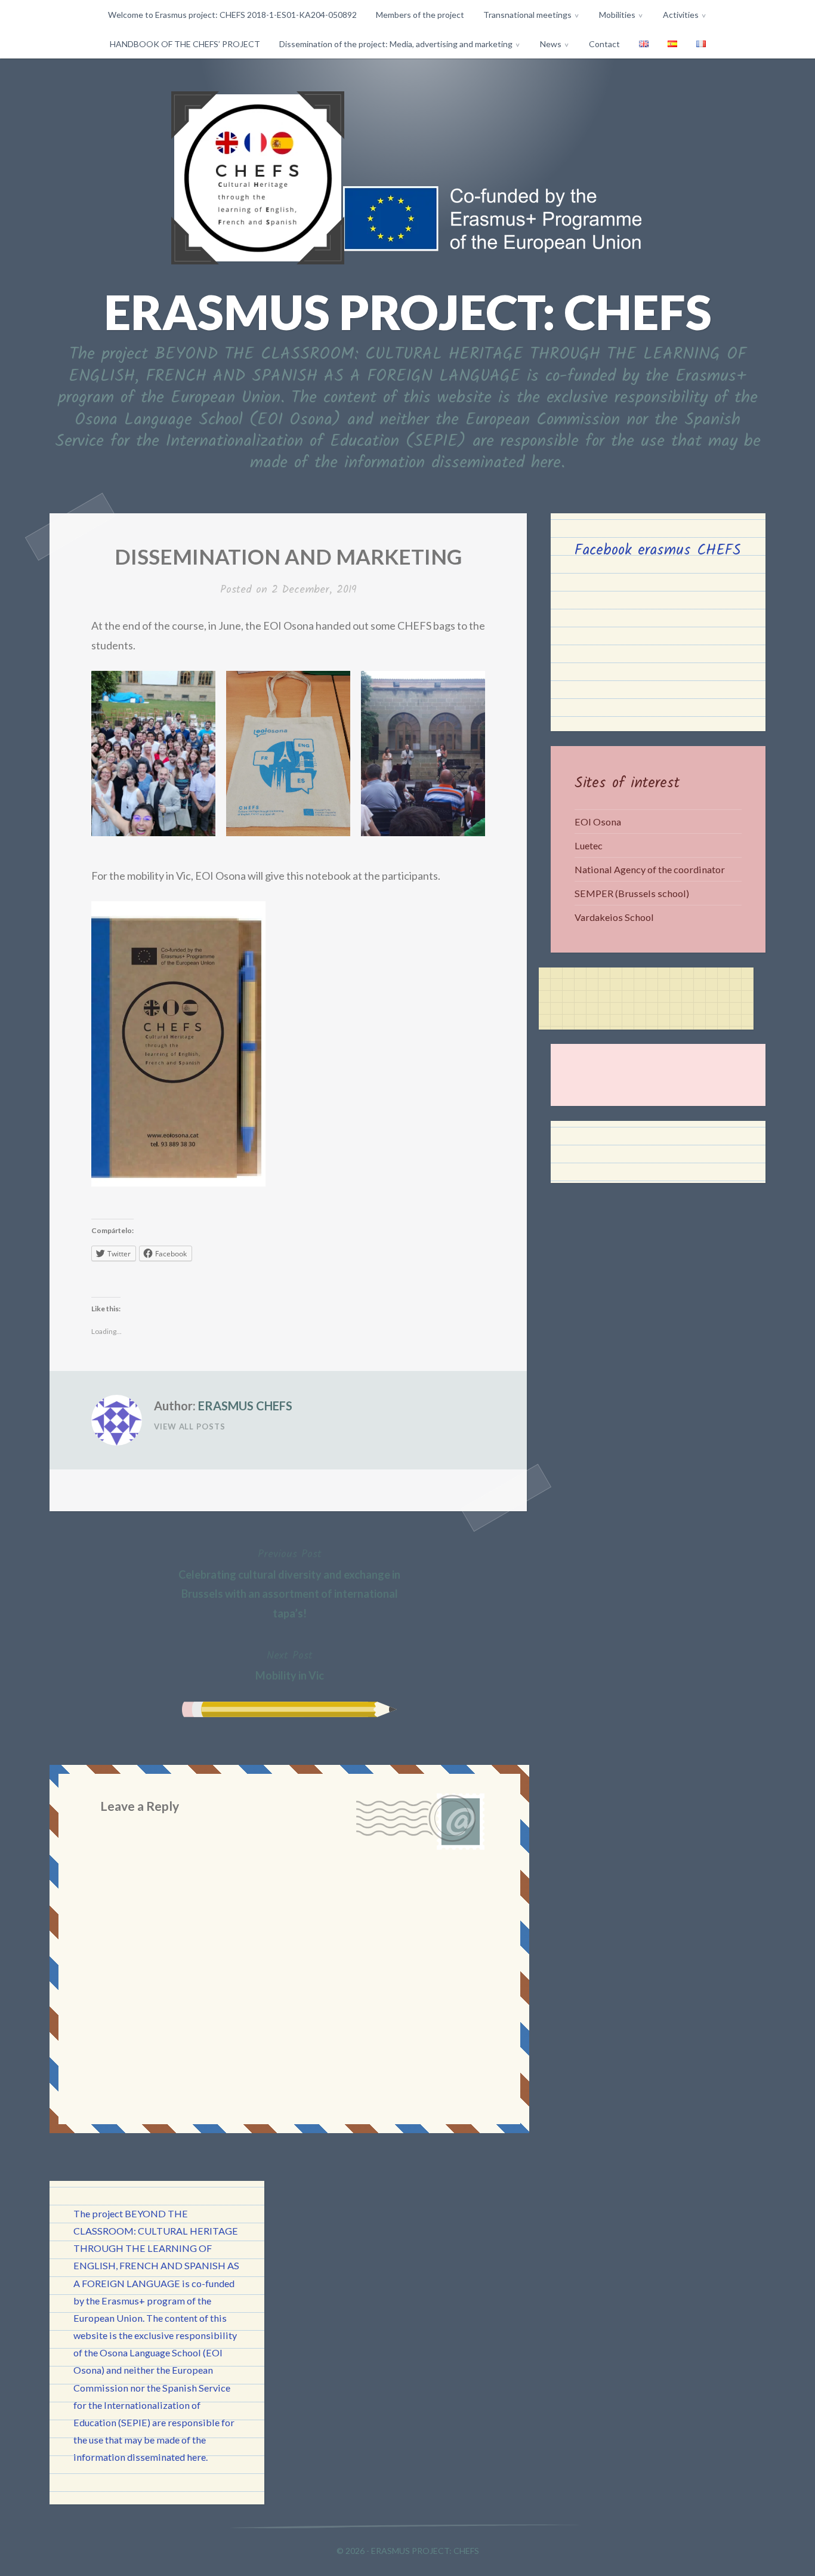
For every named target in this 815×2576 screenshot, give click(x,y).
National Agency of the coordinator (650, 869)
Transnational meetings (527, 15)
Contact (604, 44)
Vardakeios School (614, 917)
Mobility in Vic (290, 1665)
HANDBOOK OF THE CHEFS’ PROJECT (185, 44)
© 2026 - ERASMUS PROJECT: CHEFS (408, 2551)
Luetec (589, 845)
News (551, 44)
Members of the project (420, 15)
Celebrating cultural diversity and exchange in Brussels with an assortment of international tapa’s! (289, 1583)
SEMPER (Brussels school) (632, 893)
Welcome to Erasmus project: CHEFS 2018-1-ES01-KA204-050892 (232, 15)
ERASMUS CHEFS (245, 1406)
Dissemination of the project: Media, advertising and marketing (396, 44)
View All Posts (190, 1426)
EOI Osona (598, 822)
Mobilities (617, 15)
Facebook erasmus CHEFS (658, 550)
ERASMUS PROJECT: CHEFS (408, 312)
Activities (681, 15)
